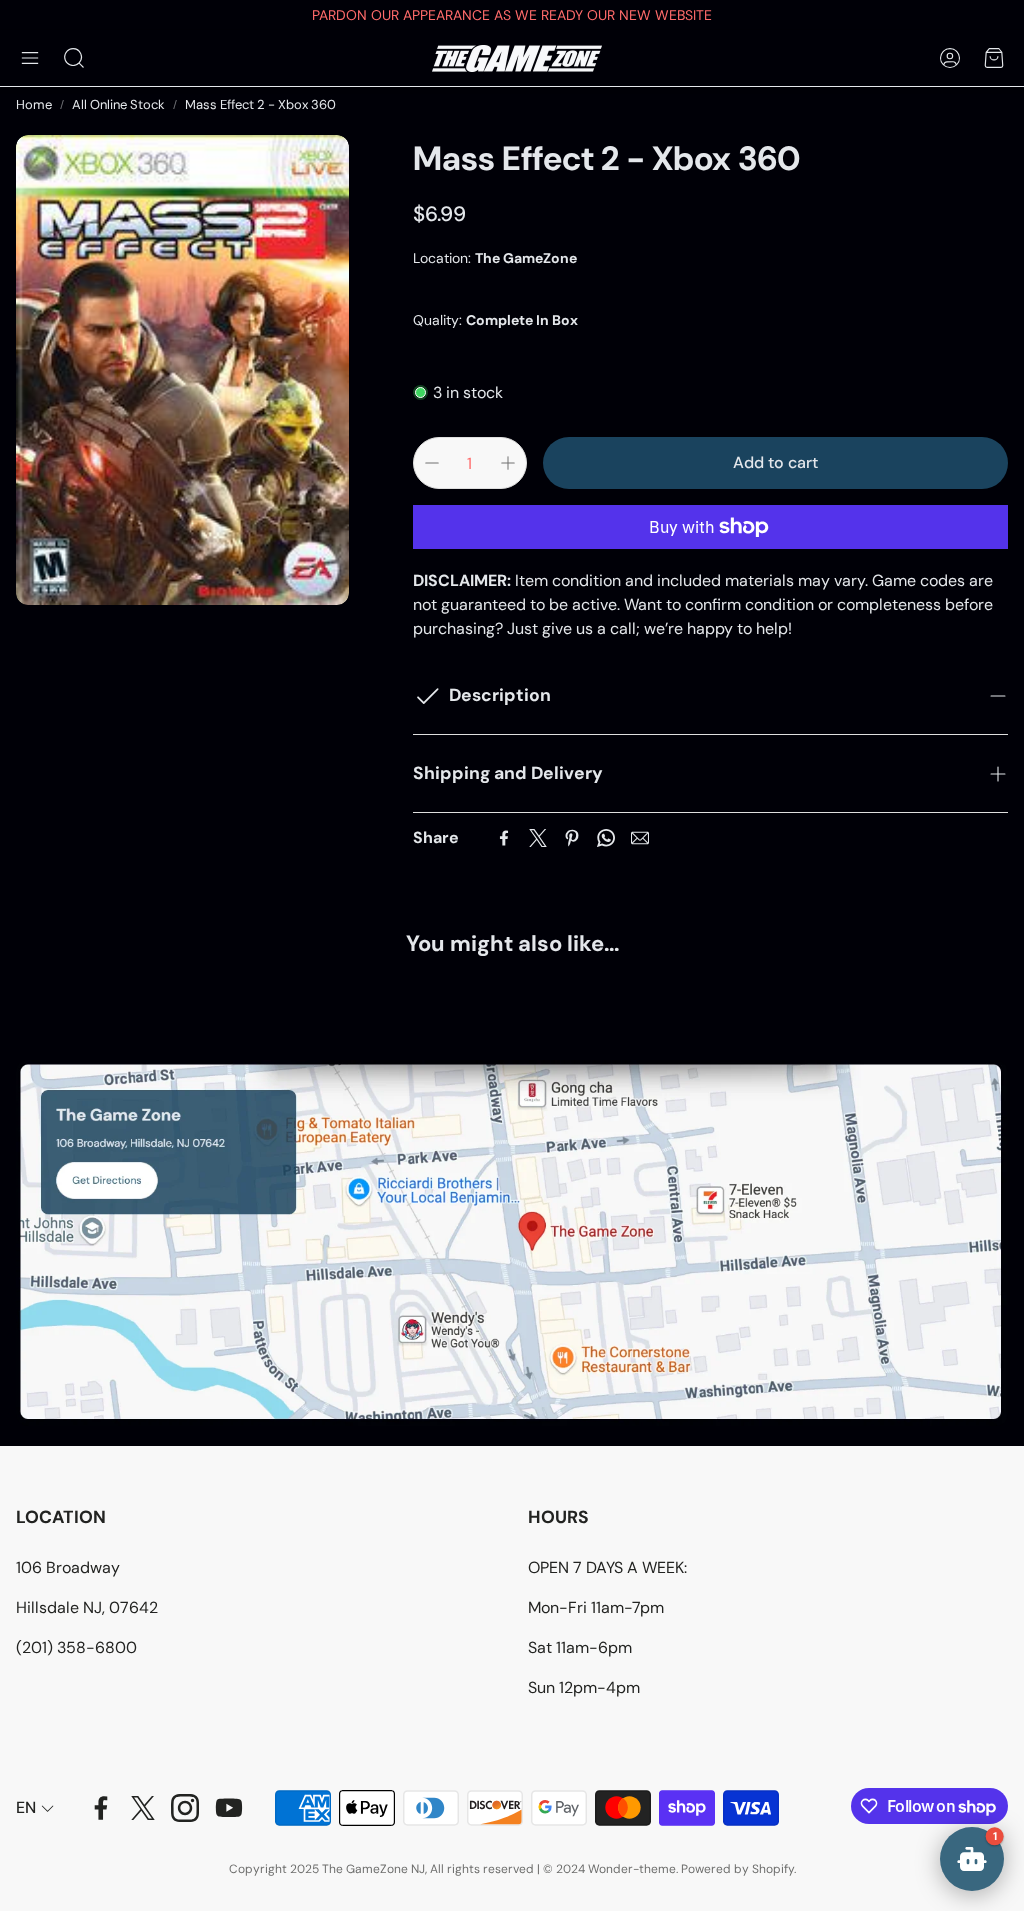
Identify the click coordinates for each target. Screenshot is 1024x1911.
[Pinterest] (572, 838)
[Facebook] (504, 838)
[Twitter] (538, 838)
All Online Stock (118, 104)
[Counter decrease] (432, 463)
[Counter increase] (508, 463)
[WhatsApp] (606, 838)
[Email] (640, 838)
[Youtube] (229, 1808)
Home (34, 104)
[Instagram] (185, 1808)
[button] (30, 58)
